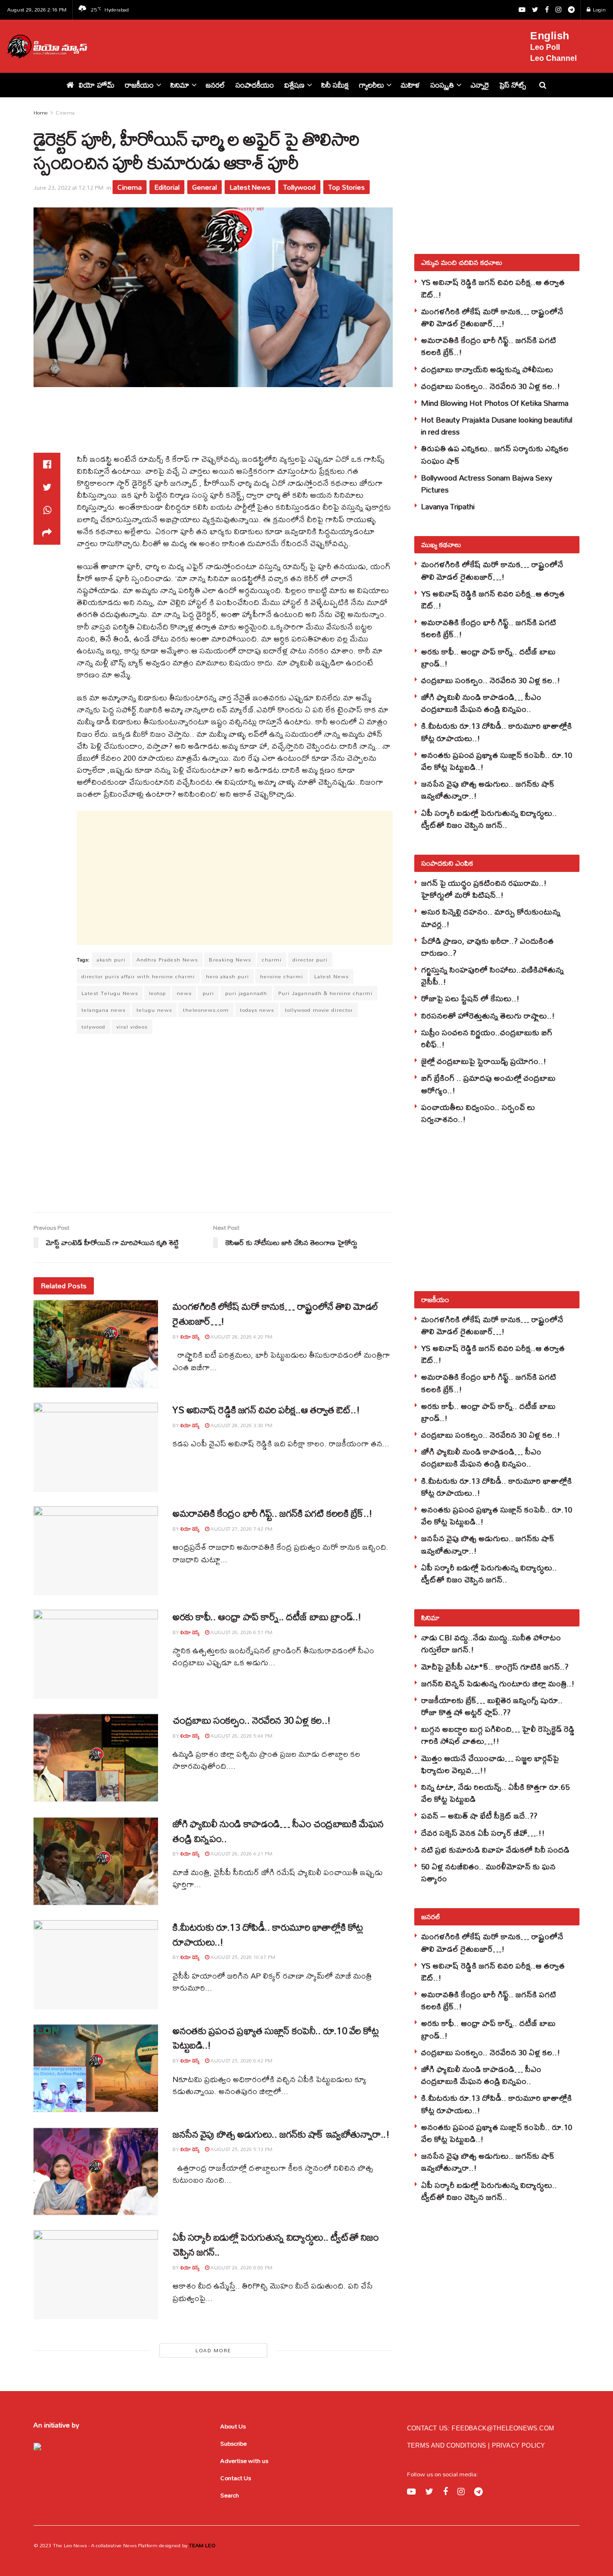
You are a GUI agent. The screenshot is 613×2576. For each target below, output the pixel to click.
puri (208, 993)
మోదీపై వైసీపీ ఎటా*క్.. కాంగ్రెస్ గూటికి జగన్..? (495, 1666)
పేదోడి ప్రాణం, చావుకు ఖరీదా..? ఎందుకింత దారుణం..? (487, 947)
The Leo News (70, 2545)
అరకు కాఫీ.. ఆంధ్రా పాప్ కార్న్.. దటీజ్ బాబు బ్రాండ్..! (267, 1617)
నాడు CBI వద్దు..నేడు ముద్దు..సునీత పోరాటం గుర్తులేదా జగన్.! (491, 1643)
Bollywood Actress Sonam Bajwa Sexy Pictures (487, 483)
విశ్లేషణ (295, 85)
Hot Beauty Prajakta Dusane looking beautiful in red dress (497, 425)
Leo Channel (553, 58)
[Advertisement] (315, 45)
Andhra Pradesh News (167, 960)
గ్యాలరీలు (372, 85)
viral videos (132, 1027)
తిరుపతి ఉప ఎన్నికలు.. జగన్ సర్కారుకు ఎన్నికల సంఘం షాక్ (495, 454)
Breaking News (230, 960)
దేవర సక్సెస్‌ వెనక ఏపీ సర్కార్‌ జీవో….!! (483, 1833)
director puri (310, 960)
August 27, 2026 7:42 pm (241, 1529)
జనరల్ (216, 85)
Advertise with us (244, 2461)
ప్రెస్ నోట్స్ (513, 85)
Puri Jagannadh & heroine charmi (325, 993)
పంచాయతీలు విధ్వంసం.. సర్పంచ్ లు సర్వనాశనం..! (478, 1113)
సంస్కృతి (442, 85)
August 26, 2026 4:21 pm (241, 1854)
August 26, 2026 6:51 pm (241, 1632)
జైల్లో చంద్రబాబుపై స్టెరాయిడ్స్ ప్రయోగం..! (484, 1061)
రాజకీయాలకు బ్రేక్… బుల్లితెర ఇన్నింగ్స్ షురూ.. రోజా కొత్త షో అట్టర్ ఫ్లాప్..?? (492, 1706)
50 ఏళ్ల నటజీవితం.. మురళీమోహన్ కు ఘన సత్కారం (488, 1872)
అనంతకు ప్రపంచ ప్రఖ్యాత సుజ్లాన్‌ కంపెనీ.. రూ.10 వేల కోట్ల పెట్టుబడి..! (275, 2038)
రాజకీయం (139, 85)
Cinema (65, 113)
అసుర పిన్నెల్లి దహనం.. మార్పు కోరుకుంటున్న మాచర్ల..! (491, 917)
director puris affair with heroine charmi (138, 976)
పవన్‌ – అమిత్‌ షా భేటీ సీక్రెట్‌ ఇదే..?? (479, 1815)
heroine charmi (282, 976)
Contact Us (236, 2478)
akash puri (111, 960)
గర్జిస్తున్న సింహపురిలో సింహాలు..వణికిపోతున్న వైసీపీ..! (492, 975)
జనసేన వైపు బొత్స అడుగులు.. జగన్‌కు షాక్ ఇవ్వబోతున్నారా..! (281, 2134)
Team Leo (201, 2545)
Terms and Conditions (448, 2445)
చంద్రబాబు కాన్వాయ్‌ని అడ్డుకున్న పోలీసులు (487, 369)
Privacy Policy (519, 2445)
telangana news (103, 1010)
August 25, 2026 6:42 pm (241, 2061)
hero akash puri (227, 976)
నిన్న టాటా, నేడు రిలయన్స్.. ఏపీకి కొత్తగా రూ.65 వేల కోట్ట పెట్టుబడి (495, 1793)
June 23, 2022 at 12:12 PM (68, 188)
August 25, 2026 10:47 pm (242, 1957)
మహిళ (410, 85)
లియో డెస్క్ (190, 1337)
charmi (272, 960)
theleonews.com (206, 1010)
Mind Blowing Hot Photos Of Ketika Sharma (495, 403)
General (204, 187)
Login (599, 10)
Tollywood (299, 187)
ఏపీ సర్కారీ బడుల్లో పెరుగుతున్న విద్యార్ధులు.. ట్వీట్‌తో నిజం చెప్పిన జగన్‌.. (276, 2244)
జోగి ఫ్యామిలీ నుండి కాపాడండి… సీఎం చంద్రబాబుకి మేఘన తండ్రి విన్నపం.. (278, 1831)
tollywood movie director (319, 1010)
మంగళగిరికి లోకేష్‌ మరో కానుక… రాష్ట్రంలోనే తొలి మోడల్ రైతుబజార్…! (276, 1314)
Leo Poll (545, 47)
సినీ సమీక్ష (335, 85)
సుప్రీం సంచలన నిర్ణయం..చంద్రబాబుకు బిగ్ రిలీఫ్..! (487, 1038)
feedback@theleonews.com (503, 2428)
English (550, 36)
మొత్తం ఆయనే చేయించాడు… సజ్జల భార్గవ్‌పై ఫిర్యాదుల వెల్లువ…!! (490, 1764)
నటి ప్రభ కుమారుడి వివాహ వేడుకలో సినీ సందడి (495, 1849)
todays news (257, 1010)
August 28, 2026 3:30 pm (241, 1425)
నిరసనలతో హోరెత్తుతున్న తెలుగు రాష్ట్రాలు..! (488, 1015)
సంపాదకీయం (255, 85)
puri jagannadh (246, 993)
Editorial (167, 187)
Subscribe (233, 2443)
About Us (233, 2426)
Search (230, 2495)
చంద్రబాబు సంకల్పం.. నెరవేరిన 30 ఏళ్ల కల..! (252, 1720)
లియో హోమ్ (97, 85)
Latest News (250, 187)
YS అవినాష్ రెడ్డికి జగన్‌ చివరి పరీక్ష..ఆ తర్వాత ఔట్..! (266, 1410)
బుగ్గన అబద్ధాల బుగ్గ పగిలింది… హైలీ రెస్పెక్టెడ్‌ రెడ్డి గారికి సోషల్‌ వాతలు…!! (498, 1735)
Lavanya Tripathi (448, 506)
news (184, 993)
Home (41, 113)
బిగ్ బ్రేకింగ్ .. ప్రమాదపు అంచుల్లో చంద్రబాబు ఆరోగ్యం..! (488, 1084)
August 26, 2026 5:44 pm (241, 1736)
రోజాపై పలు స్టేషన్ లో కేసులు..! (470, 998)
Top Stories (346, 187)
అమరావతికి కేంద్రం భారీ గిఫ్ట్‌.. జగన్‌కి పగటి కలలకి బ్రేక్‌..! (272, 1513)
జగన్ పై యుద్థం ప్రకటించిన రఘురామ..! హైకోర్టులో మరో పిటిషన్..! (484, 889)
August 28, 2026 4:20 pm (241, 1337)
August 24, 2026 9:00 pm (241, 2267)
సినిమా (180, 85)
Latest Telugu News (110, 993)
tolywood (93, 1027)
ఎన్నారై (480, 85)
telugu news (154, 1010)
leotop (157, 993)
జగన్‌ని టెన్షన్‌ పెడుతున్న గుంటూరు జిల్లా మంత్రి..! (498, 1683)
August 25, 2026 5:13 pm (241, 2149)
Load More (213, 2350)
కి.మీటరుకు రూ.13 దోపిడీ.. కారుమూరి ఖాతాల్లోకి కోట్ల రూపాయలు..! (268, 1935)
